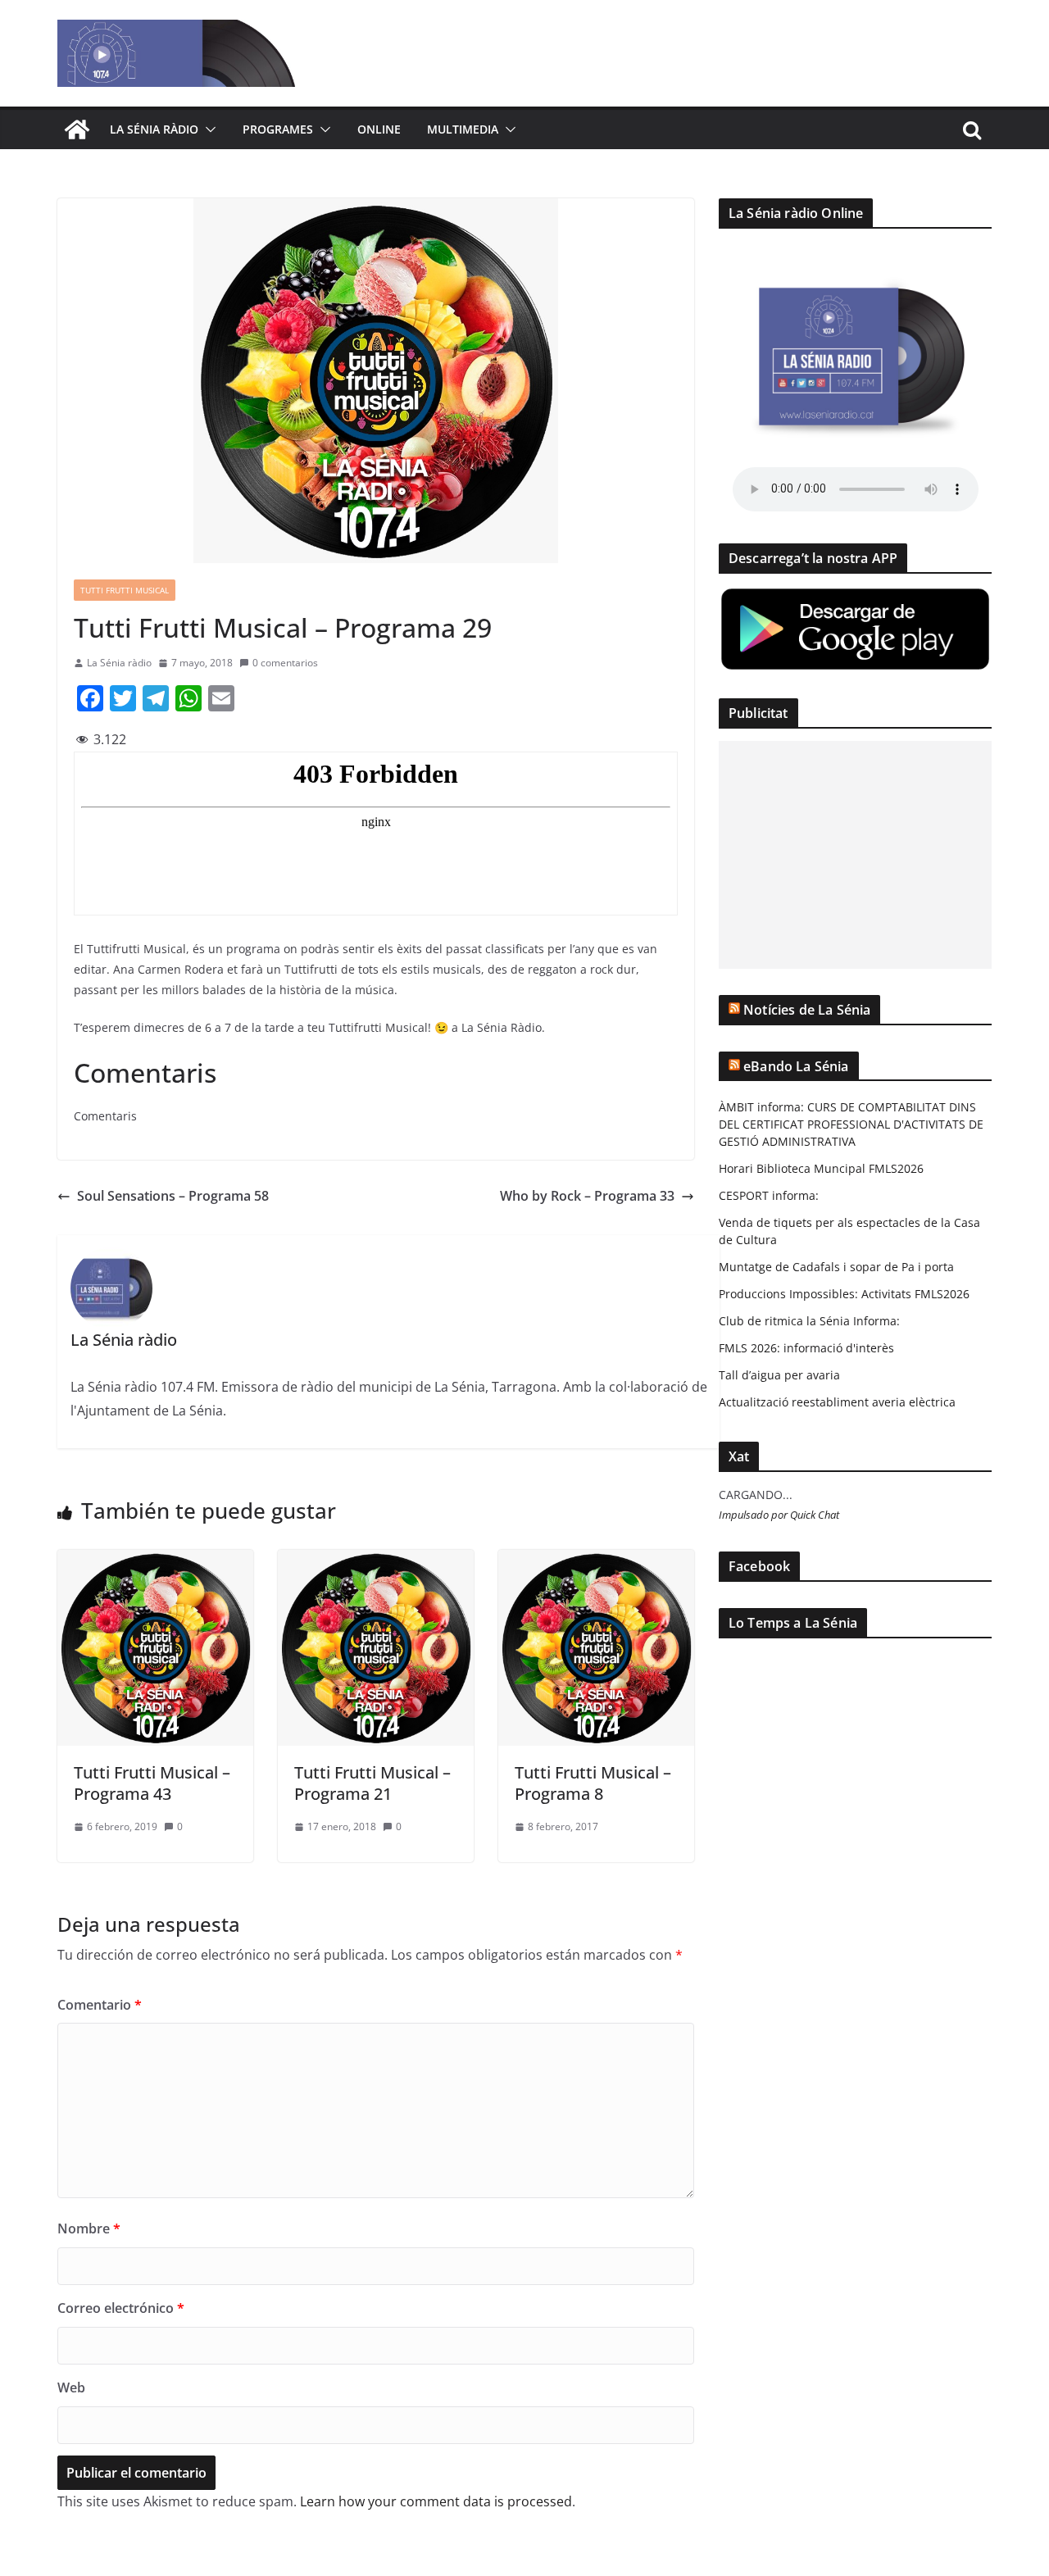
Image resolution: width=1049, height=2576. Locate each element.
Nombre (89, 2228)
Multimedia (463, 129)
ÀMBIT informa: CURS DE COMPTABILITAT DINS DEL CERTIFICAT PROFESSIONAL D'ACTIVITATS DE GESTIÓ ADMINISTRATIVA (851, 1124)
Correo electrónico (121, 2308)
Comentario (100, 2005)
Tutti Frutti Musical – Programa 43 (152, 1783)
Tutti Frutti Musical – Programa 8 (593, 1783)
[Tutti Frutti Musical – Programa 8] (596, 1561)
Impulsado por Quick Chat (779, 1515)
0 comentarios (285, 663)
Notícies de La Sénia (807, 1010)
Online (379, 129)
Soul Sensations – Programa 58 (173, 1196)
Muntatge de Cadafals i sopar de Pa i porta (836, 1267)
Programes (278, 129)
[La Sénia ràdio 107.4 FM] (77, 129)
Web (71, 2387)
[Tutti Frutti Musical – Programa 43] (155, 1561)
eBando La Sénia (796, 1066)
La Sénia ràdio (154, 129)
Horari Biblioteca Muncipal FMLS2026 (821, 1168)
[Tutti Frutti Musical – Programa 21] (376, 1561)
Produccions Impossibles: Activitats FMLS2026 (844, 1294)
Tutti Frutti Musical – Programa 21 (372, 1783)
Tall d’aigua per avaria (779, 1375)
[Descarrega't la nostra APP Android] (855, 596)
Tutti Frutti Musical (125, 590)
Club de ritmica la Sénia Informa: (809, 1321)
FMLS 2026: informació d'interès (806, 1348)
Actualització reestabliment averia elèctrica (837, 1402)
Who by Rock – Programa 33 (587, 1196)
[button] (207, 129)
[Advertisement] (855, 855)
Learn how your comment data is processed (436, 2501)
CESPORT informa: (769, 1195)
